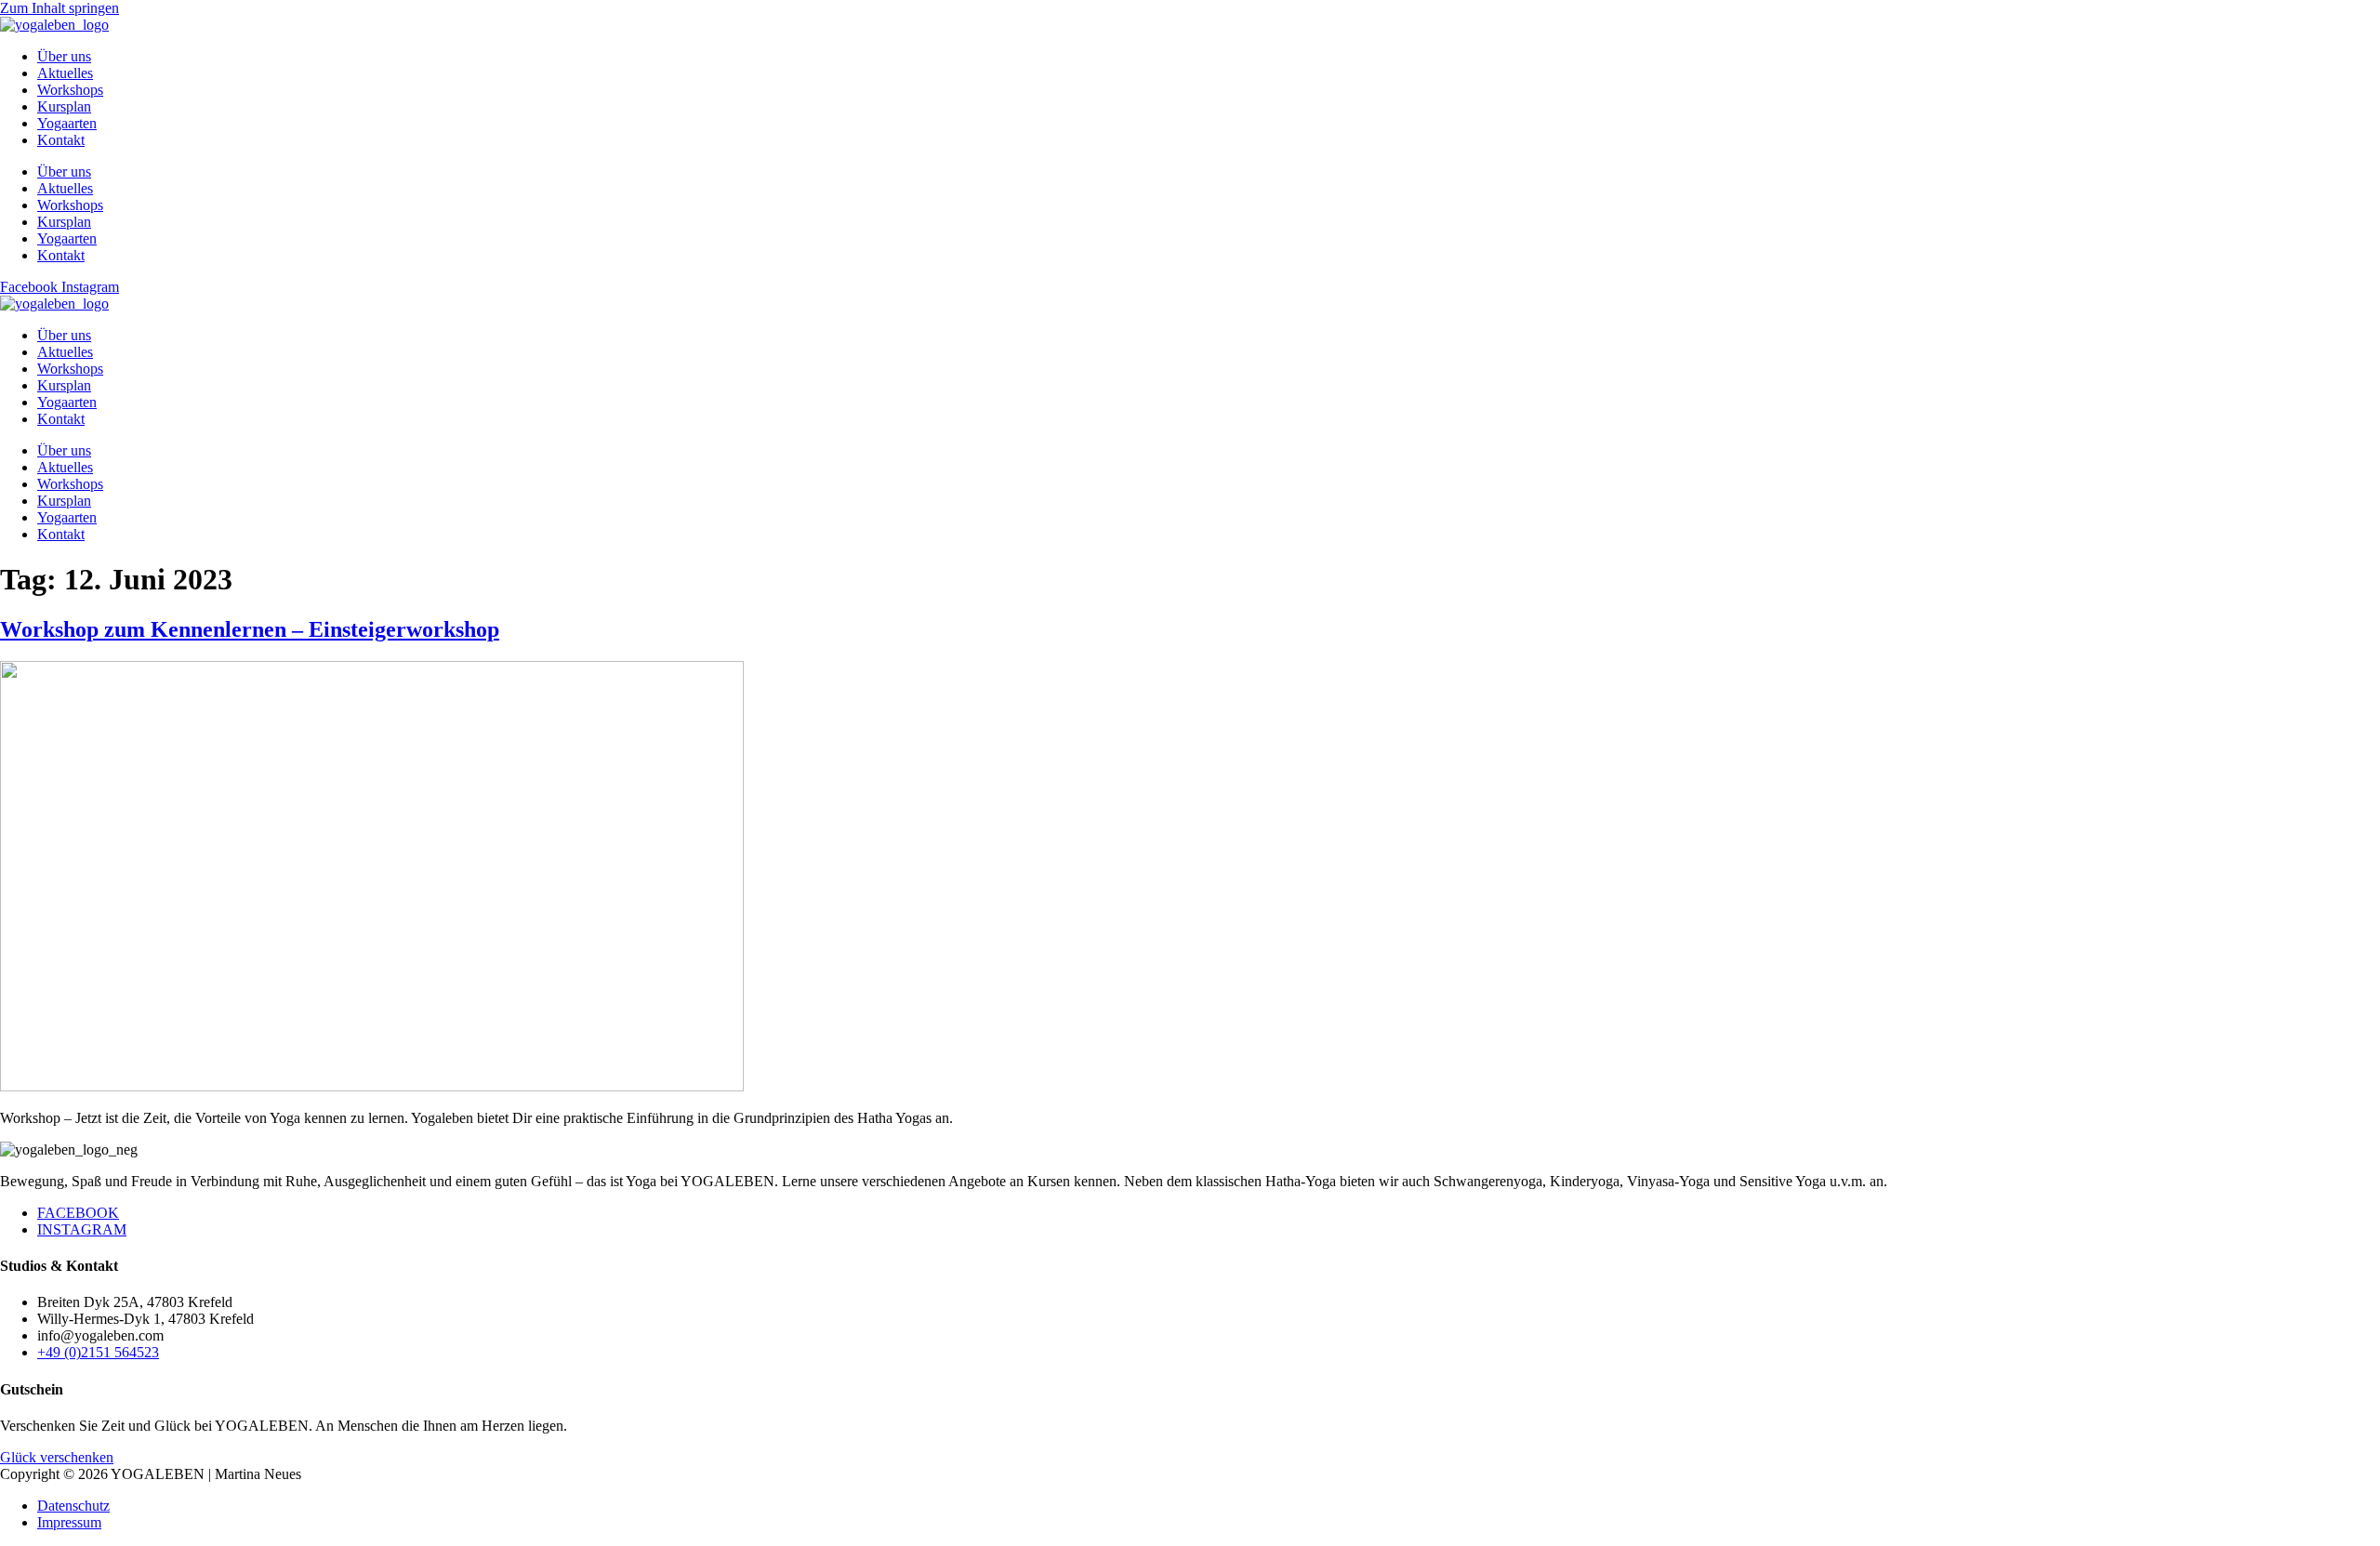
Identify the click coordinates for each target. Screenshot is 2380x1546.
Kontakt (61, 140)
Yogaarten (67, 123)
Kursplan (64, 106)
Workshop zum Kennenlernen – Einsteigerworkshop (250, 629)
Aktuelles (65, 73)
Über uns (64, 56)
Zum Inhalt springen (59, 8)
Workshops (70, 90)
